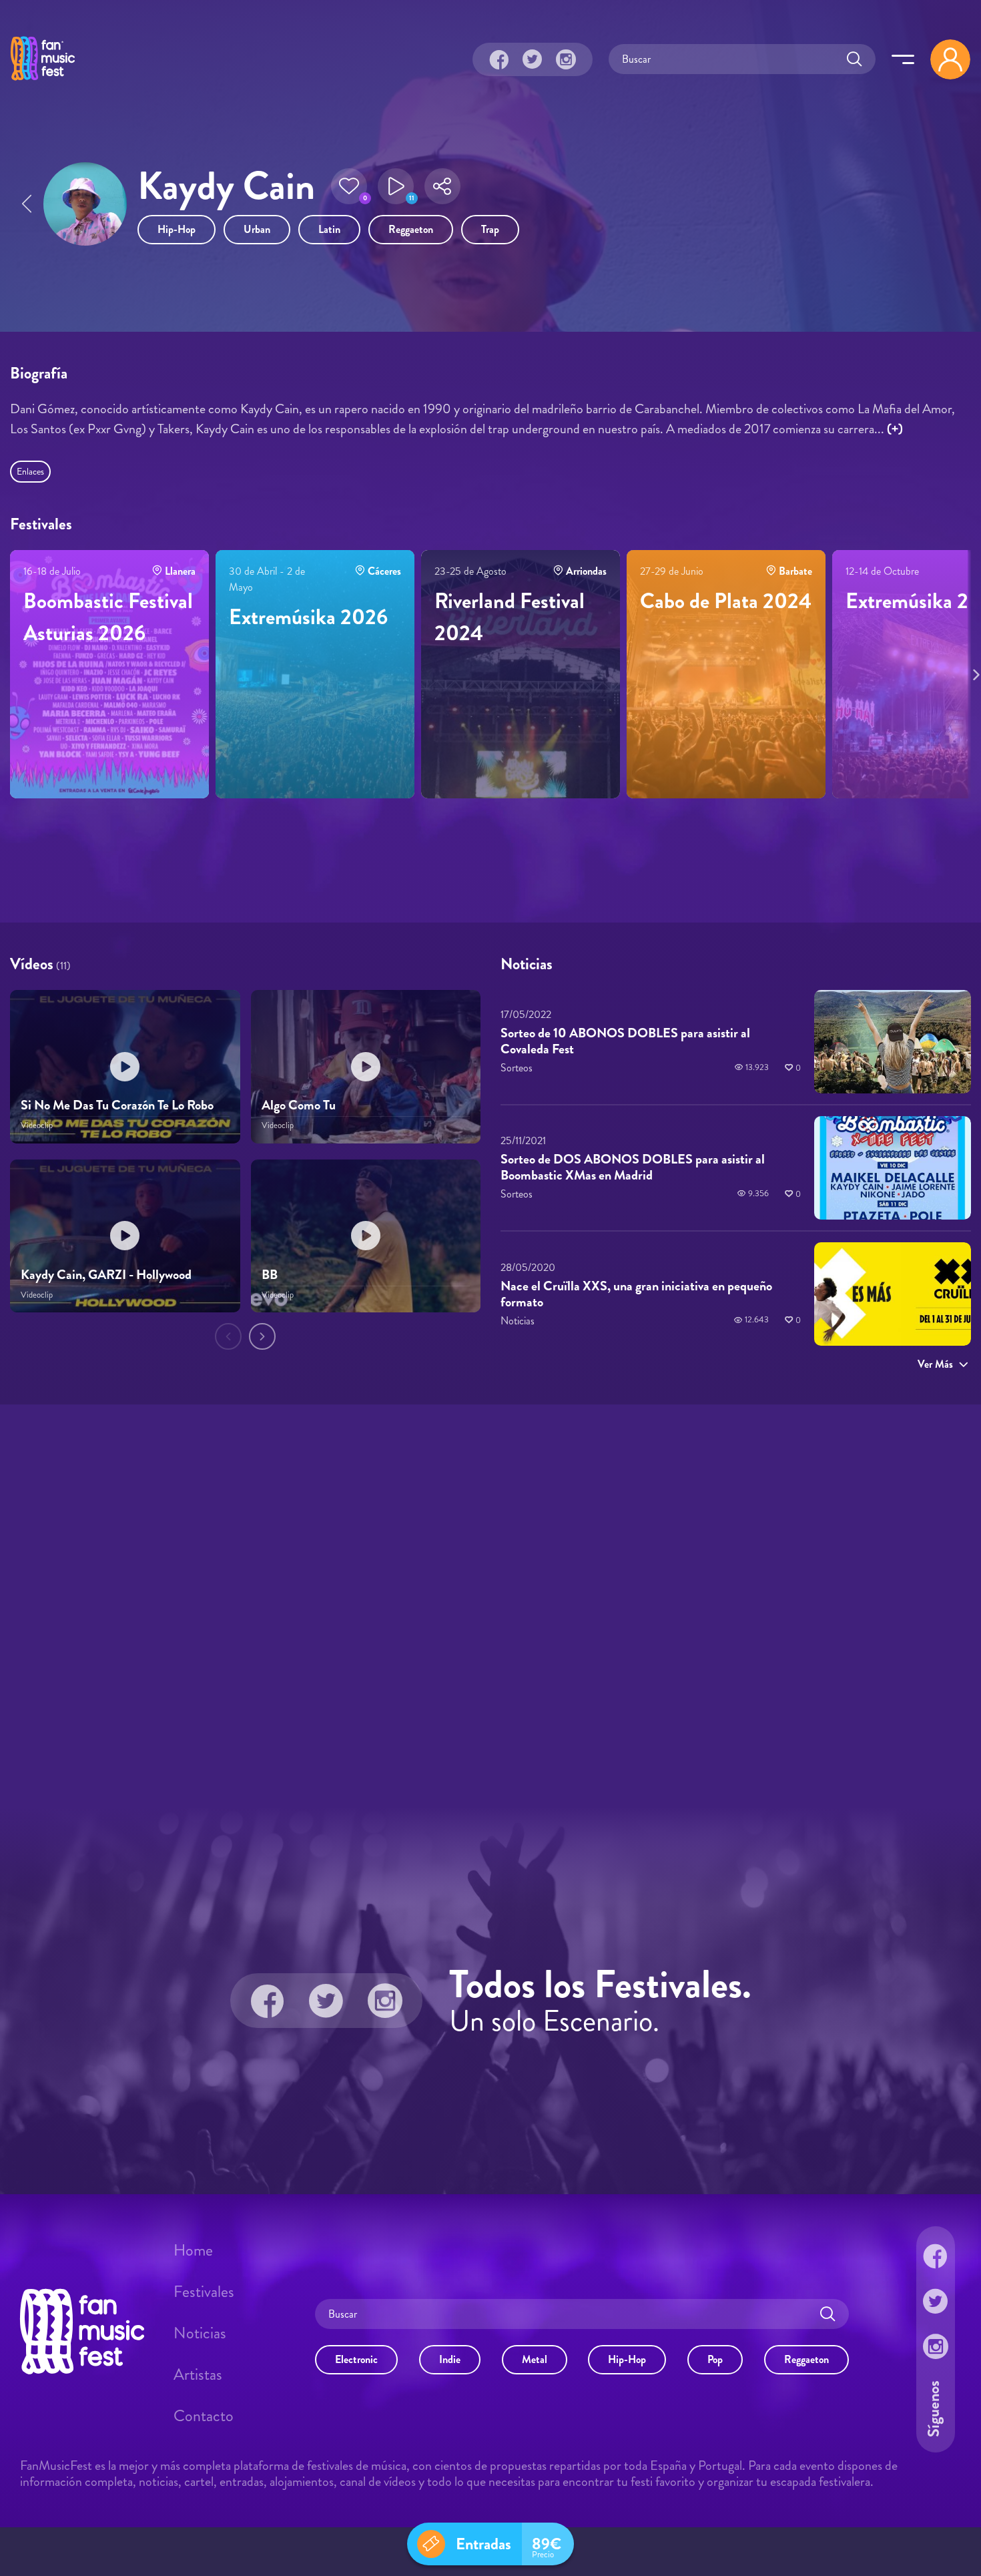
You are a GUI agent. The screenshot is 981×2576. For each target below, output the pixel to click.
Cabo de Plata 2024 (726, 601)
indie (450, 2359)
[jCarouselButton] (974, 672)
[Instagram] (566, 59)
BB (270, 1275)
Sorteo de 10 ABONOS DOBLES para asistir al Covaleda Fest (625, 1041)
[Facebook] (499, 59)
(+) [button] (895, 429)
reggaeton (411, 229)
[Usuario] (950, 59)
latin (329, 229)
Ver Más (935, 1364)
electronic (356, 2359)
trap (490, 229)
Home (193, 2250)
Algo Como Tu (299, 1106)
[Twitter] (533, 59)
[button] (349, 186)
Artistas (198, 2374)
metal (535, 2359)
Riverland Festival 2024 (510, 617)
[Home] (43, 82)
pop (715, 2359)
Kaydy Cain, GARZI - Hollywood (106, 1275)
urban (257, 229)
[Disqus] (490, 1603)
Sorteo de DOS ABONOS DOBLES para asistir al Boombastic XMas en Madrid (633, 1168)
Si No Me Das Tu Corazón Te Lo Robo (117, 1106)
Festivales (204, 2292)
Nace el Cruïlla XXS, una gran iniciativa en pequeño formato (636, 1294)
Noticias (200, 2333)
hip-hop (177, 229)
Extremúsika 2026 (308, 617)
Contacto (204, 2416)
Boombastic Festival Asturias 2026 (108, 617)
